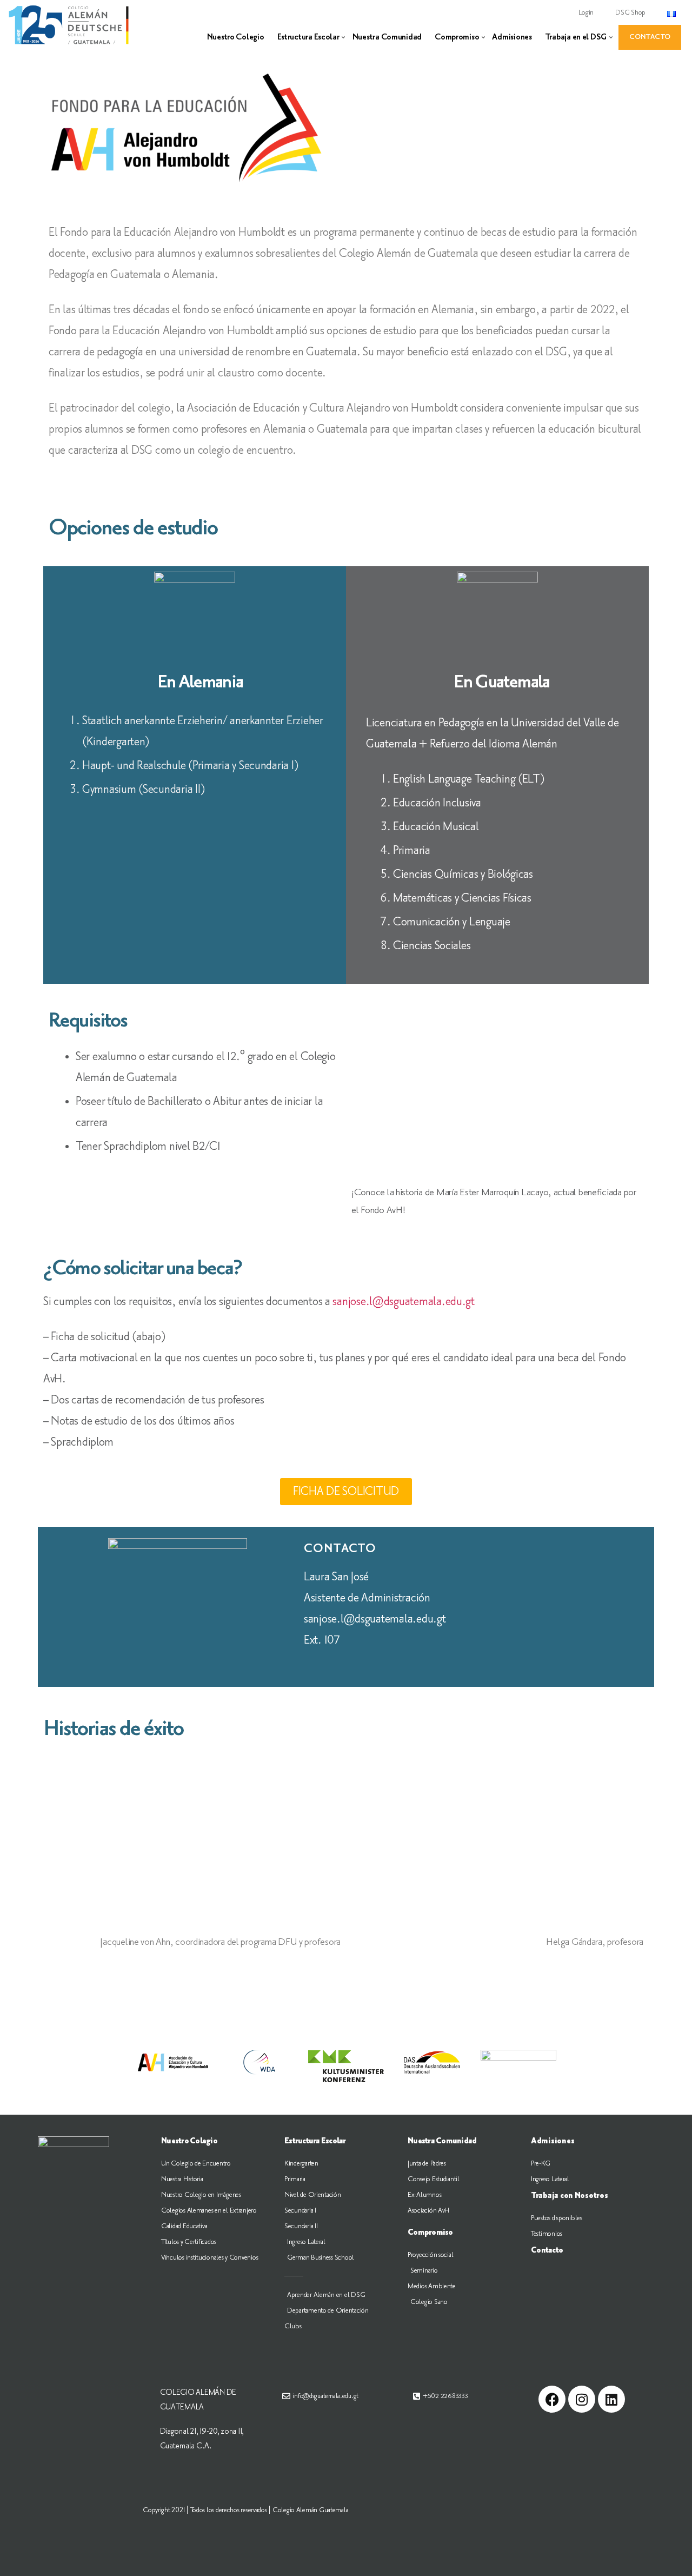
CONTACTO (650, 37)
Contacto (547, 2250)
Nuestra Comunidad (387, 37)
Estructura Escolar (308, 37)
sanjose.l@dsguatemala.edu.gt (403, 1302)
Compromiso (457, 37)
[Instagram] (582, 2399)
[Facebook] (552, 2399)
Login (586, 12)
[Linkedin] (611, 2399)
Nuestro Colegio (236, 37)
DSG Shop (630, 12)
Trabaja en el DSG (576, 37)
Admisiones (512, 37)
